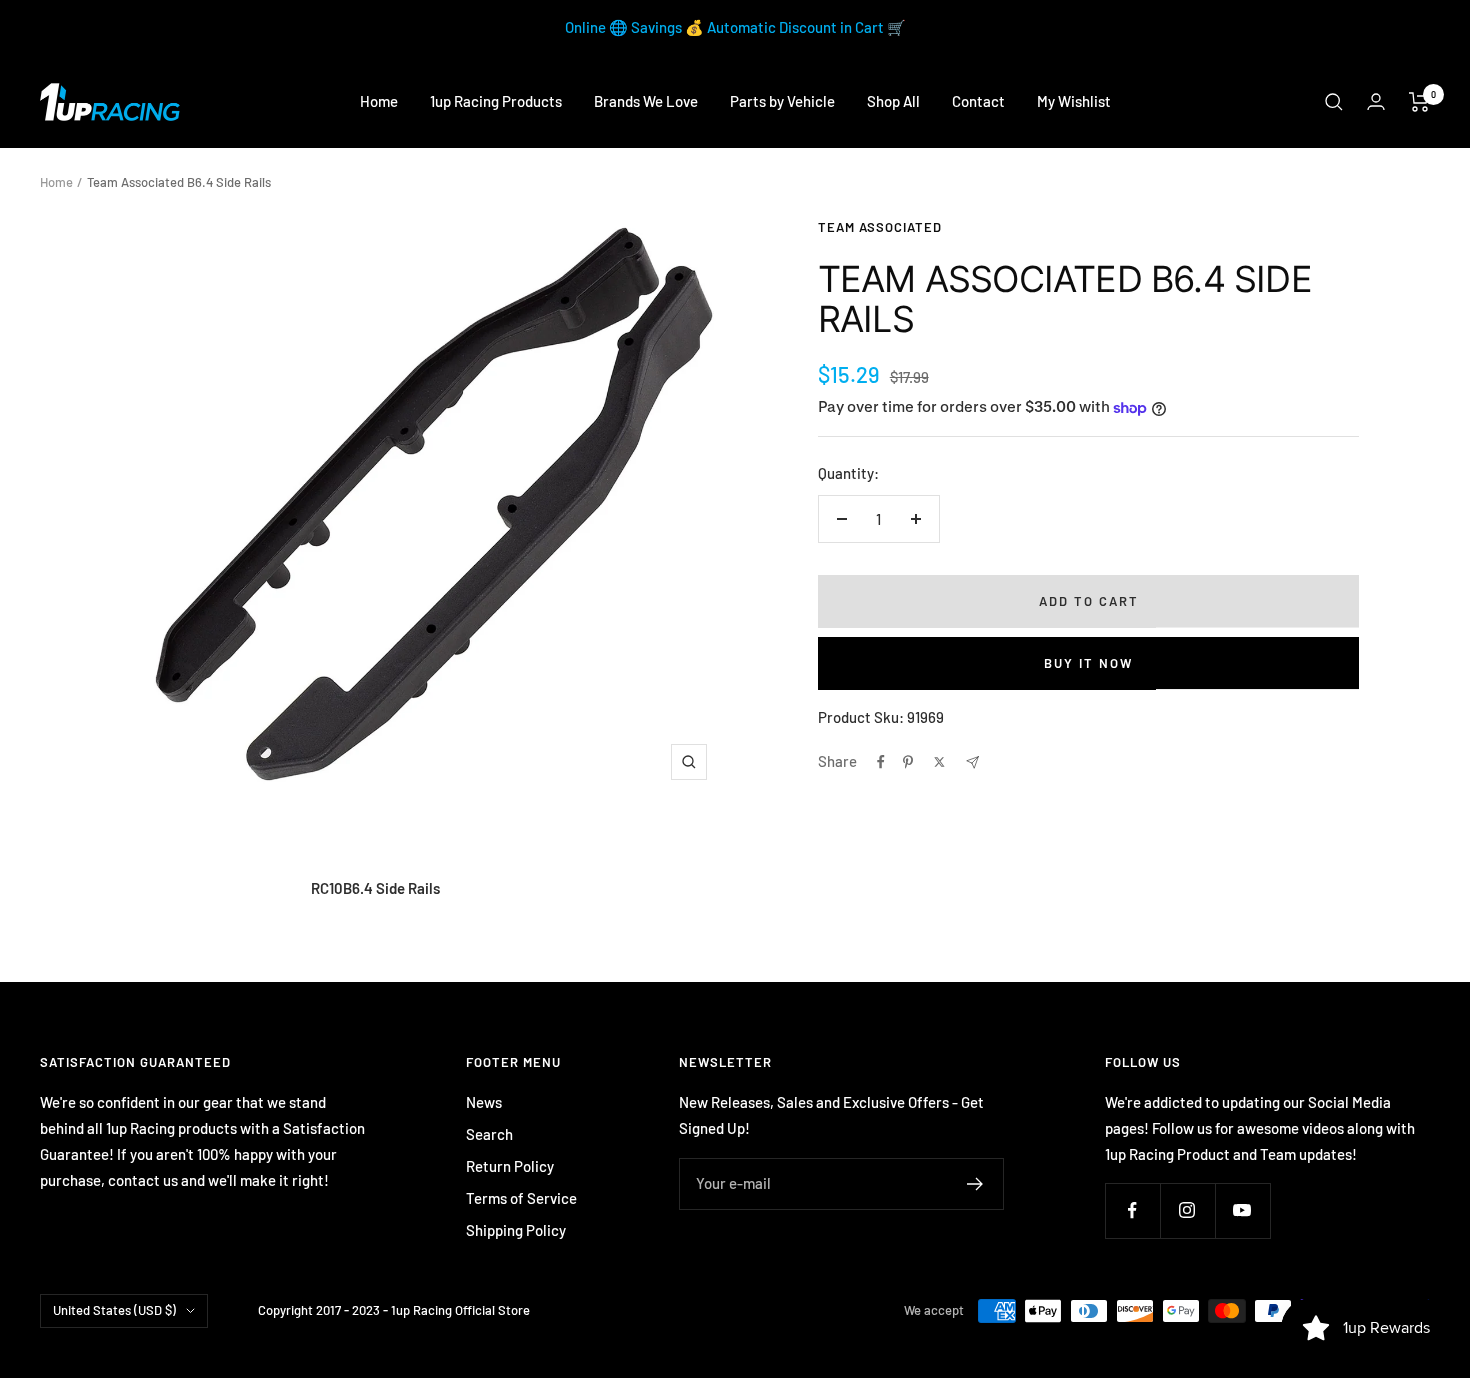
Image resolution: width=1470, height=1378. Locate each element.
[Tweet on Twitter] (939, 762)
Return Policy (510, 1166)
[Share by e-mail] (972, 762)
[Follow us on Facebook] (1132, 1210)
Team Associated (880, 227)
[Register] (975, 1184)
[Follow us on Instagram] (1187, 1210)
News (484, 1102)
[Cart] (1419, 102)
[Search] (1334, 102)
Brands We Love (646, 101)
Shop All (893, 101)
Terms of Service (521, 1198)
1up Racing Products (496, 101)
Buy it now (1088, 663)
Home (379, 101)
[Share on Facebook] (881, 762)
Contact (978, 101)
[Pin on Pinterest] (908, 762)
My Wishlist (1074, 101)
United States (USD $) (114, 1310)
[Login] (1376, 101)
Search (489, 1134)
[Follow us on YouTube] (1242, 1210)
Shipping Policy (516, 1230)
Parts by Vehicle (782, 101)
